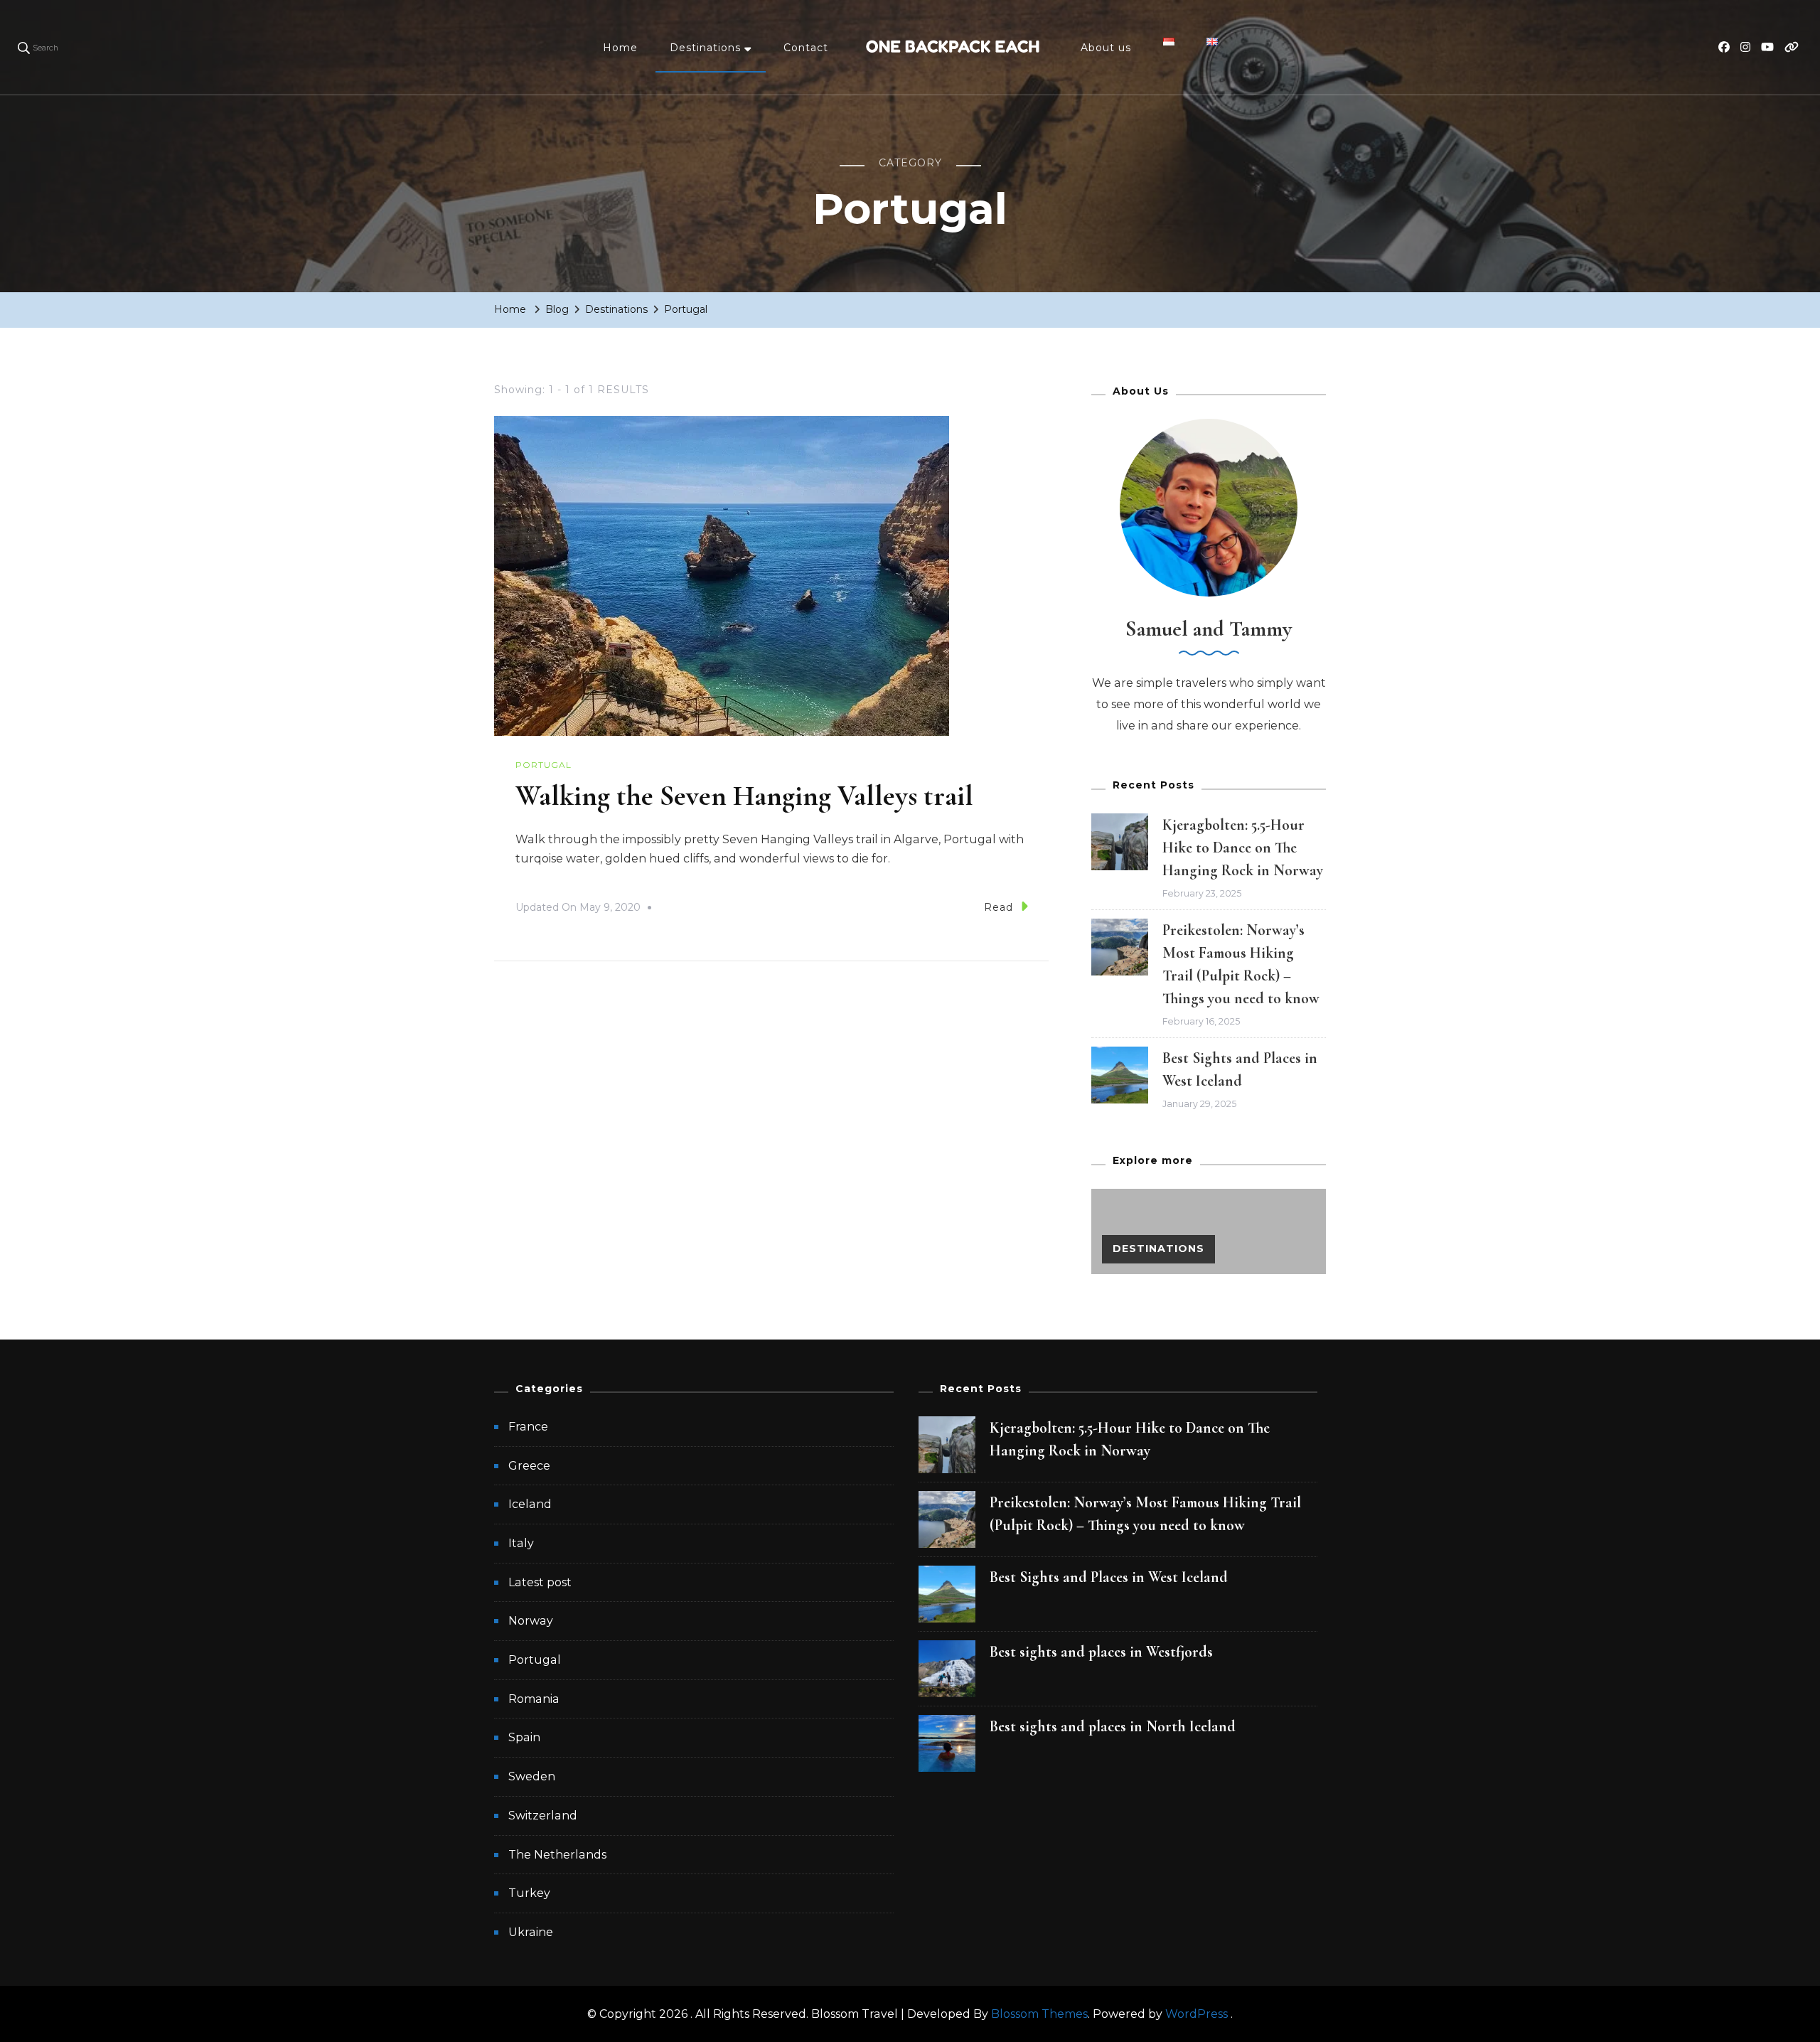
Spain (524, 1737)
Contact (806, 48)
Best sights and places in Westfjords (1101, 1652)
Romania (534, 1699)
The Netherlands (557, 1855)
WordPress (1197, 2014)
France (528, 1427)
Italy (521, 1543)
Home (620, 48)
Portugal (544, 765)
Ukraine (531, 1932)
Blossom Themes (1039, 2014)
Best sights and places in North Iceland (1113, 1726)
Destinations (705, 48)
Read (999, 907)
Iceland (530, 1504)
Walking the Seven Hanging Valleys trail (744, 796)
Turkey (529, 1893)
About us (1106, 48)
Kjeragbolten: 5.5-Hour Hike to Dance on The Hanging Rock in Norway (1243, 848)
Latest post (540, 1582)
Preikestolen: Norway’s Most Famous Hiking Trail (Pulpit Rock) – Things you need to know (1145, 1514)
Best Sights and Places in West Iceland (1109, 1577)
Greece (529, 1466)
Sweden (532, 1776)
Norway (531, 1621)
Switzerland (543, 1816)
